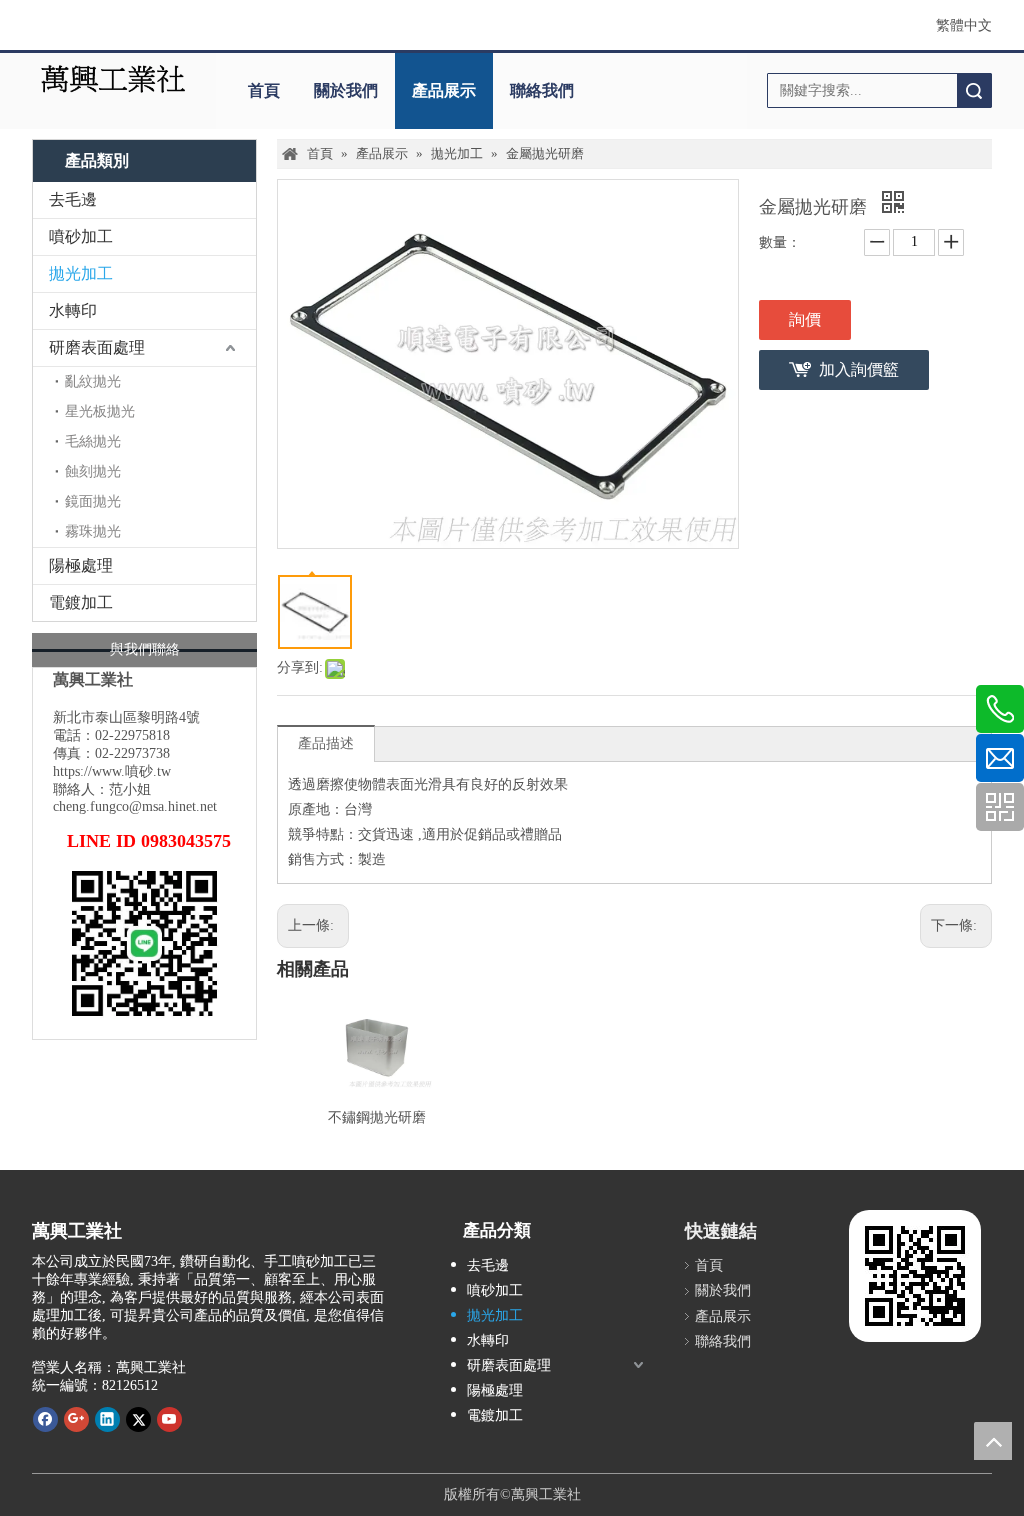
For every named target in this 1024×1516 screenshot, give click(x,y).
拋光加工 (81, 273)
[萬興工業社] (113, 79)
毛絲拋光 (93, 441)
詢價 (805, 319)
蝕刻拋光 (93, 471)
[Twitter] (138, 1419)
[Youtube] (169, 1419)
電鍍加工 (81, 602)
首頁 (264, 90)
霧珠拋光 (93, 531)
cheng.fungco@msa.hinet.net (135, 806)
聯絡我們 (542, 90)
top (993, 1441)
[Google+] (76, 1419)
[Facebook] (45, 1419)
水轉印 (73, 310)
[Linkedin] (107, 1419)
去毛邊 (73, 199)
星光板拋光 (100, 411)
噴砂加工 (81, 236)
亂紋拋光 (93, 381)
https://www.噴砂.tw (112, 771)
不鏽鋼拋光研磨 (377, 1117)
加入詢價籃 (859, 369)
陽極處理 (81, 565)
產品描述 (326, 743)
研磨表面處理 (97, 347)
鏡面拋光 (93, 501)
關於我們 (346, 90)
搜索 (974, 90)
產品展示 (444, 90)
